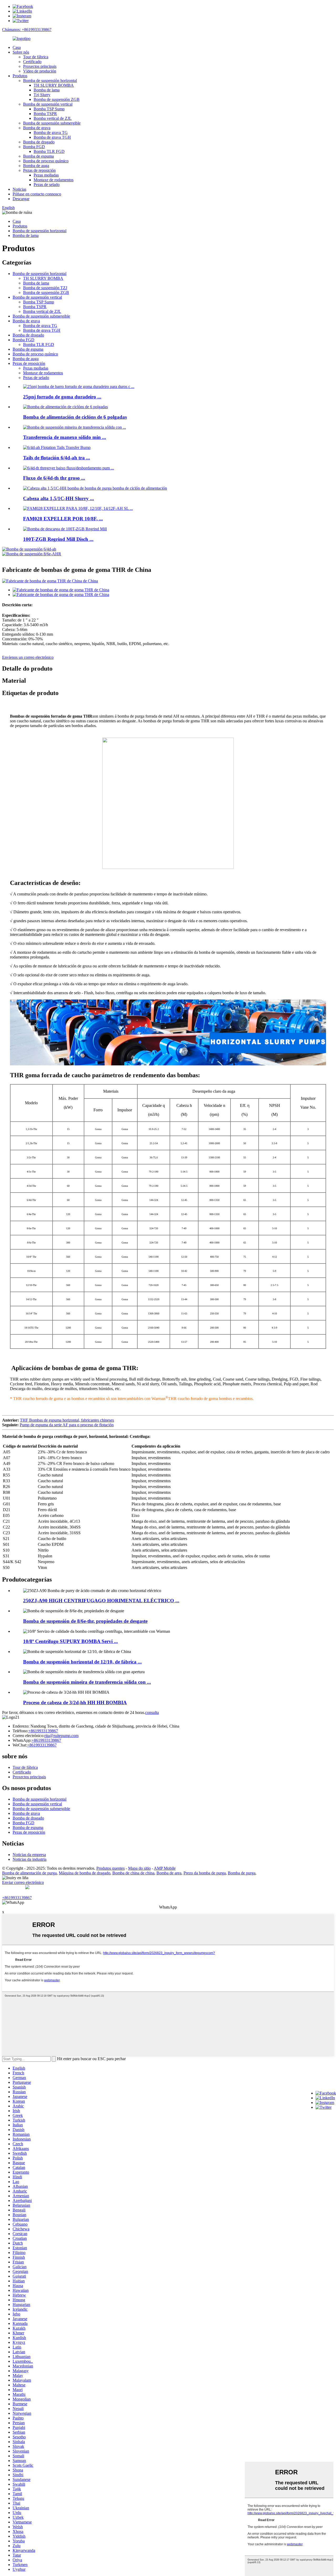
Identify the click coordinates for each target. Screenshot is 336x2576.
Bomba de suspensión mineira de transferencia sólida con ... (87, 1682)
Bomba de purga (242, 1873)
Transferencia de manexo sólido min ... (65, 437)
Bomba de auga (36, 166)
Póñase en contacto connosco (37, 194)
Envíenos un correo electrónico (28, 657)
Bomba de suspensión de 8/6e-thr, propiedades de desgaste (85, 1621)
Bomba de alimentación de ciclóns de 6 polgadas (75, 417)
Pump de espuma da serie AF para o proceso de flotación (67, 1425)
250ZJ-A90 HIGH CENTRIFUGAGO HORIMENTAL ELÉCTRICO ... (101, 1601)
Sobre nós (21, 52)
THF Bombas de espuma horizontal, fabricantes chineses (67, 1420)
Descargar (21, 199)
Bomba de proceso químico (46, 161)
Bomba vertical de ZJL (53, 118)
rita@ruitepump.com (61, 1736)
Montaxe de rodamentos (54, 180)
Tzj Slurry (42, 95)
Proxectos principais (40, 66)
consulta (152, 1712)
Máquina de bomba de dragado (85, 1873)
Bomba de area (169, 1873)
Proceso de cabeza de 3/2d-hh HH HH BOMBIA (75, 1702)
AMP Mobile (165, 1868)
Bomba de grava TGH (52, 137)
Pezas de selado (47, 185)
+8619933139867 (43, 1731)
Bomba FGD (34, 147)
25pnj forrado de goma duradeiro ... (62, 397)
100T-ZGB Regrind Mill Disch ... (58, 539)
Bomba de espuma (38, 156)
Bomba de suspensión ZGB (57, 99)
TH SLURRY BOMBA (54, 85)
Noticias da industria (30, 1859)
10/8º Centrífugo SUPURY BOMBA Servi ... (70, 1641)
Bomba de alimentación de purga (29, 1873)
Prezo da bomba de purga (205, 1873)
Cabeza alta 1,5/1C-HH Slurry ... (59, 498)
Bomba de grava (37, 128)
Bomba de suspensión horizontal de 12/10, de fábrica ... (82, 1662)
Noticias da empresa (29, 1855)
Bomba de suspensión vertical (48, 104)
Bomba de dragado (39, 142)
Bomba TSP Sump (49, 109)
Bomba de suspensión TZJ (45, 288)
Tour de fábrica (36, 57)
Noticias (19, 189)
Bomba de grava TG (51, 133)
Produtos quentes (111, 1868)
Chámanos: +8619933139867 (27, 30)
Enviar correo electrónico (23, 1882)
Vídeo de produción (40, 71)
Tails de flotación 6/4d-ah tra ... (57, 458)
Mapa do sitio (139, 1868)
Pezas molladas (46, 175)
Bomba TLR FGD (49, 151)
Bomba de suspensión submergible (52, 123)
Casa (17, 47)
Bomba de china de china (133, 1873)
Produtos (20, 76)
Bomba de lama (47, 90)
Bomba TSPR (45, 114)
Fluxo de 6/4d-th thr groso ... (54, 478)
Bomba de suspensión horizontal (50, 81)
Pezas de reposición (39, 170)
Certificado (32, 62)
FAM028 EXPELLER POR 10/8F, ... (63, 519)
